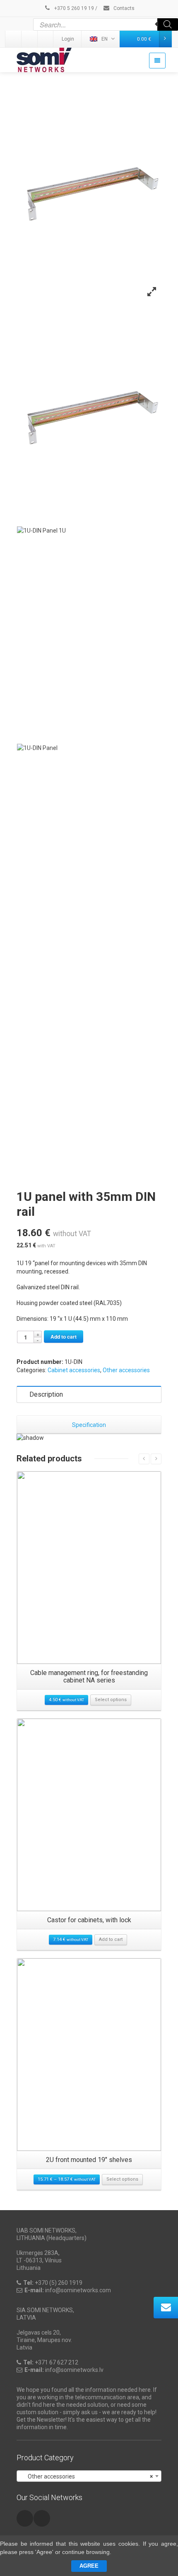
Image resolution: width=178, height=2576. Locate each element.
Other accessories (126, 1370)
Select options (111, 1700)
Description (46, 1394)
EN (105, 39)
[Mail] (30, 39)
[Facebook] (46, 39)
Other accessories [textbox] (87, 2476)
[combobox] (89, 2476)
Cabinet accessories (74, 1370)
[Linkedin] (14, 39)
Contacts (123, 8)
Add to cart (64, 1337)
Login (68, 39)
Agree (89, 2566)
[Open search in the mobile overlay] (106, 24)
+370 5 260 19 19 (73, 8)
